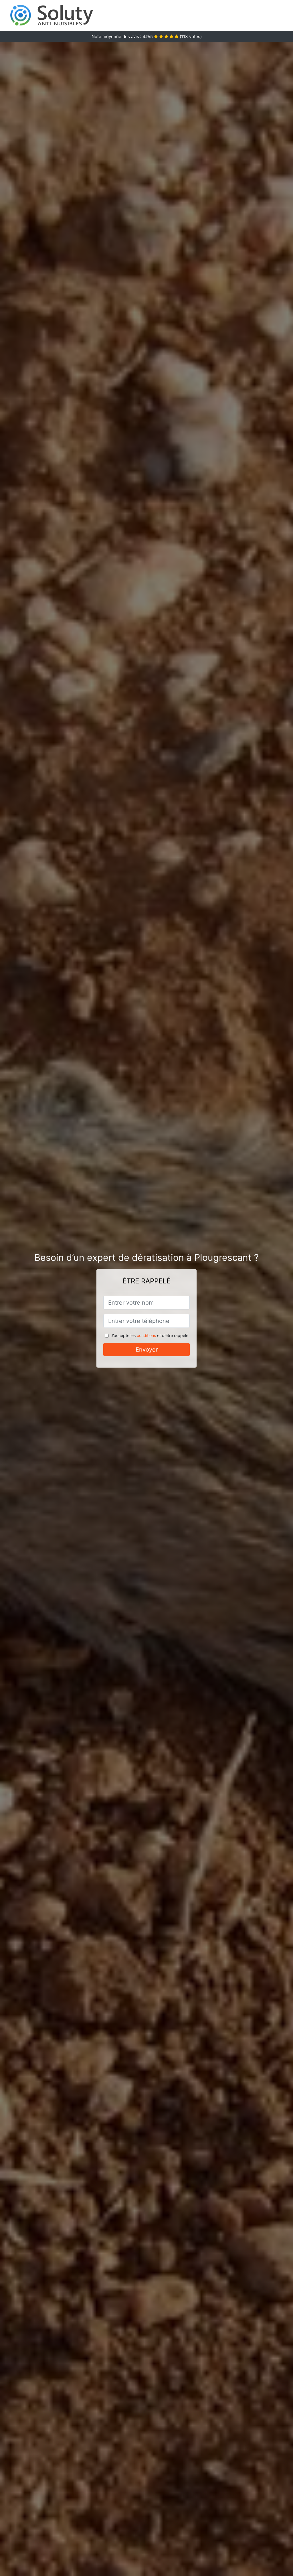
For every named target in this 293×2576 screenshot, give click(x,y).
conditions (146, 1335)
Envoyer (147, 1350)
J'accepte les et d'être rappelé (150, 1335)
